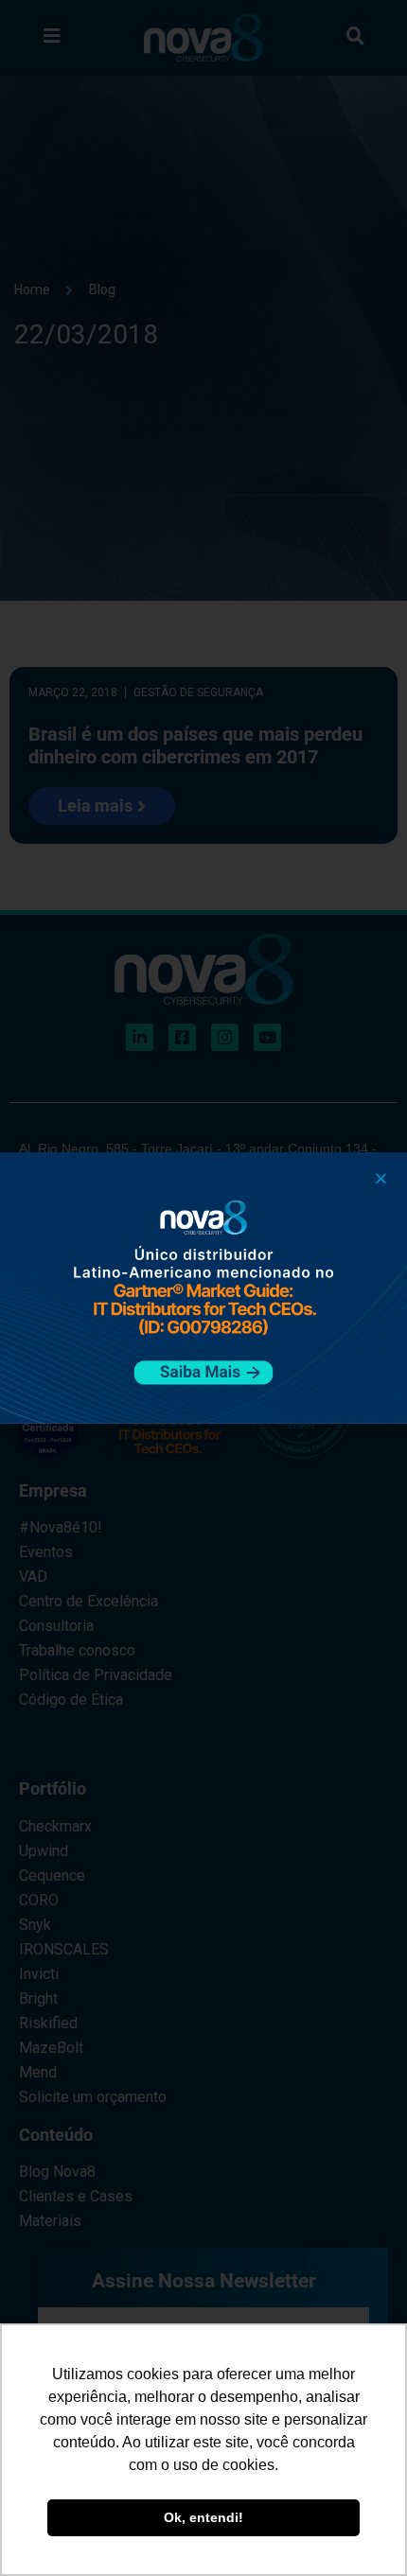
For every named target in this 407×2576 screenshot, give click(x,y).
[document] (203, 1288)
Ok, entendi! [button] (203, 2517)
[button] (381, 1178)
